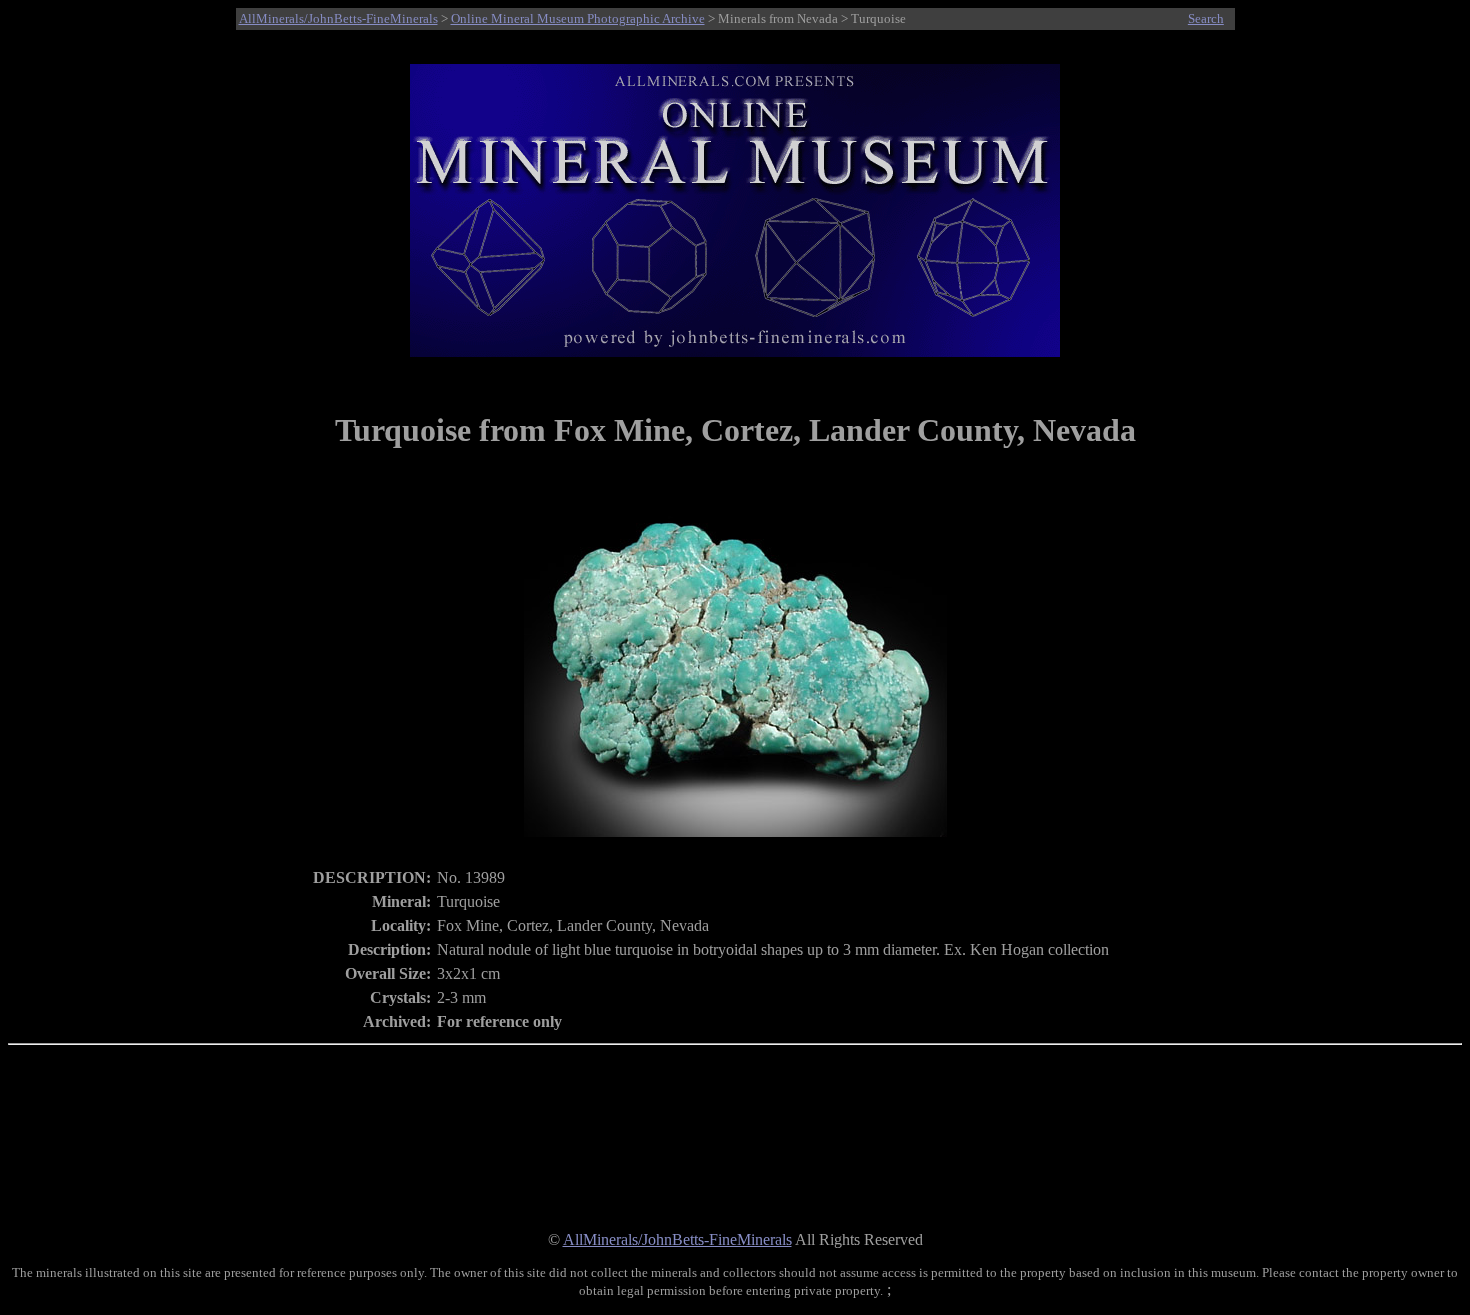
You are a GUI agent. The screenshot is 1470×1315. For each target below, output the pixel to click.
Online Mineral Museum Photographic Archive (578, 18)
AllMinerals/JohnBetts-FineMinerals (338, 18)
